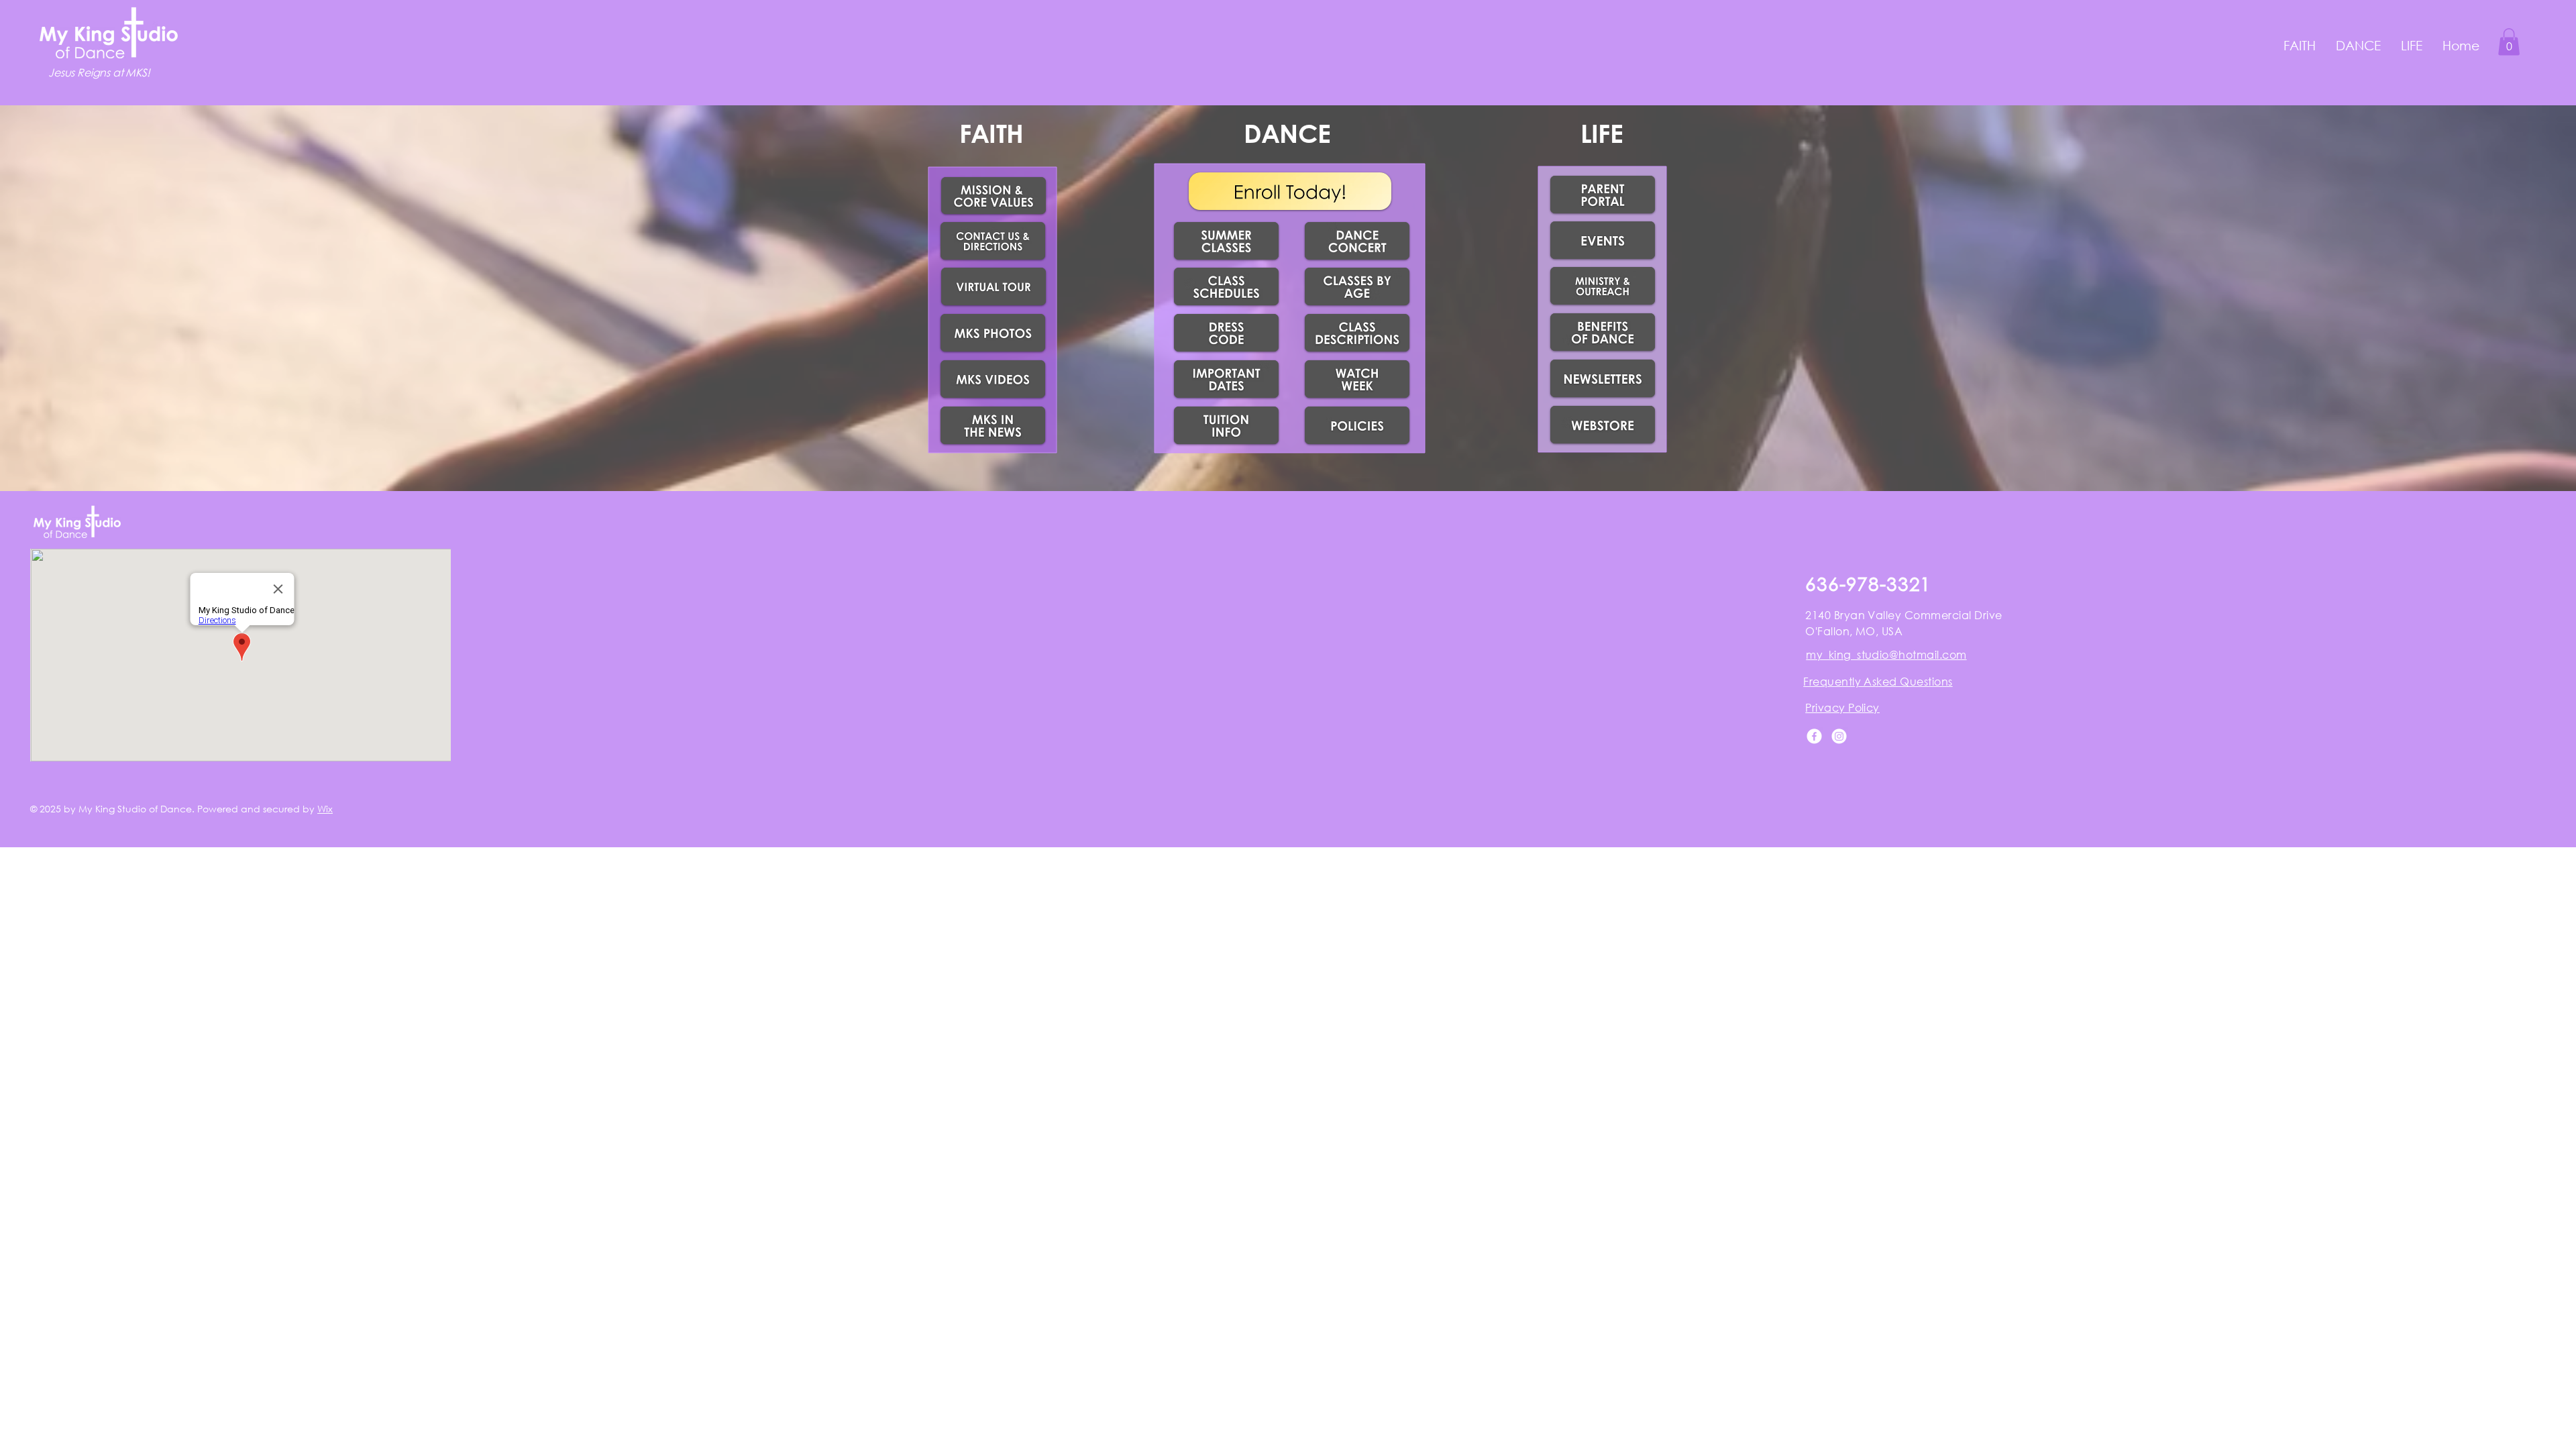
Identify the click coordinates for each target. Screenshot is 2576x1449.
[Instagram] (1839, 736)
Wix (325, 809)
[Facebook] (1814, 736)
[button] (2300, 45)
